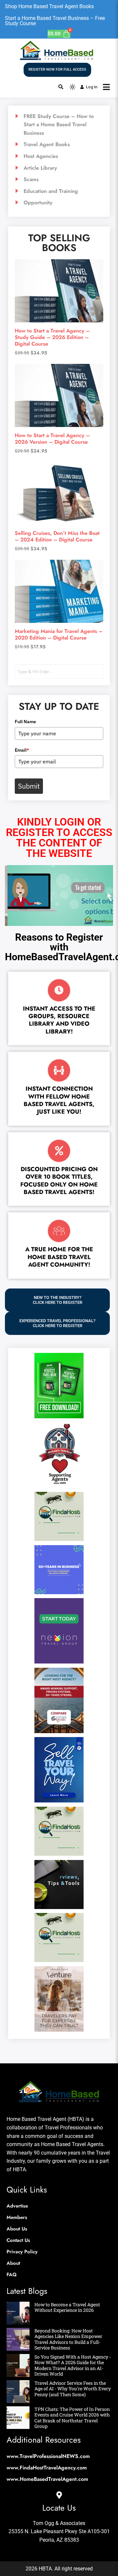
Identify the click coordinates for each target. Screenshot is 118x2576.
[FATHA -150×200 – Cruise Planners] (59, 1416)
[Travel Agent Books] (59, 145)
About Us (17, 2229)
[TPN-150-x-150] (59, 1907)
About (13, 2263)
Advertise (17, 2206)
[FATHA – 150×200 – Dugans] (59, 1486)
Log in (92, 87)
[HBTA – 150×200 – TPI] (59, 1800)
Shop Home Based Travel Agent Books (49, 6)
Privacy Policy (22, 2252)
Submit (29, 786)
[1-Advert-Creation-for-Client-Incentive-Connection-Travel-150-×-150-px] (59, 1592)
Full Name (25, 722)
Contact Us (18, 2240)
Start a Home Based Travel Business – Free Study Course (55, 21)
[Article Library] (59, 168)
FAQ (12, 2275)
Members (17, 2217)
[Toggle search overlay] (61, 87)
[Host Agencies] (59, 156)
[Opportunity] (59, 203)
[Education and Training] (59, 191)
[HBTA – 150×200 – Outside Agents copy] (59, 1731)
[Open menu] (106, 87)
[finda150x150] (59, 1539)
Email (22, 750)
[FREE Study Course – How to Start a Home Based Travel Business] (59, 125)
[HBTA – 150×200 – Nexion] (59, 1662)
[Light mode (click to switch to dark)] (72, 87)
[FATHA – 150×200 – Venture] (59, 2030)
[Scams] (59, 179)
